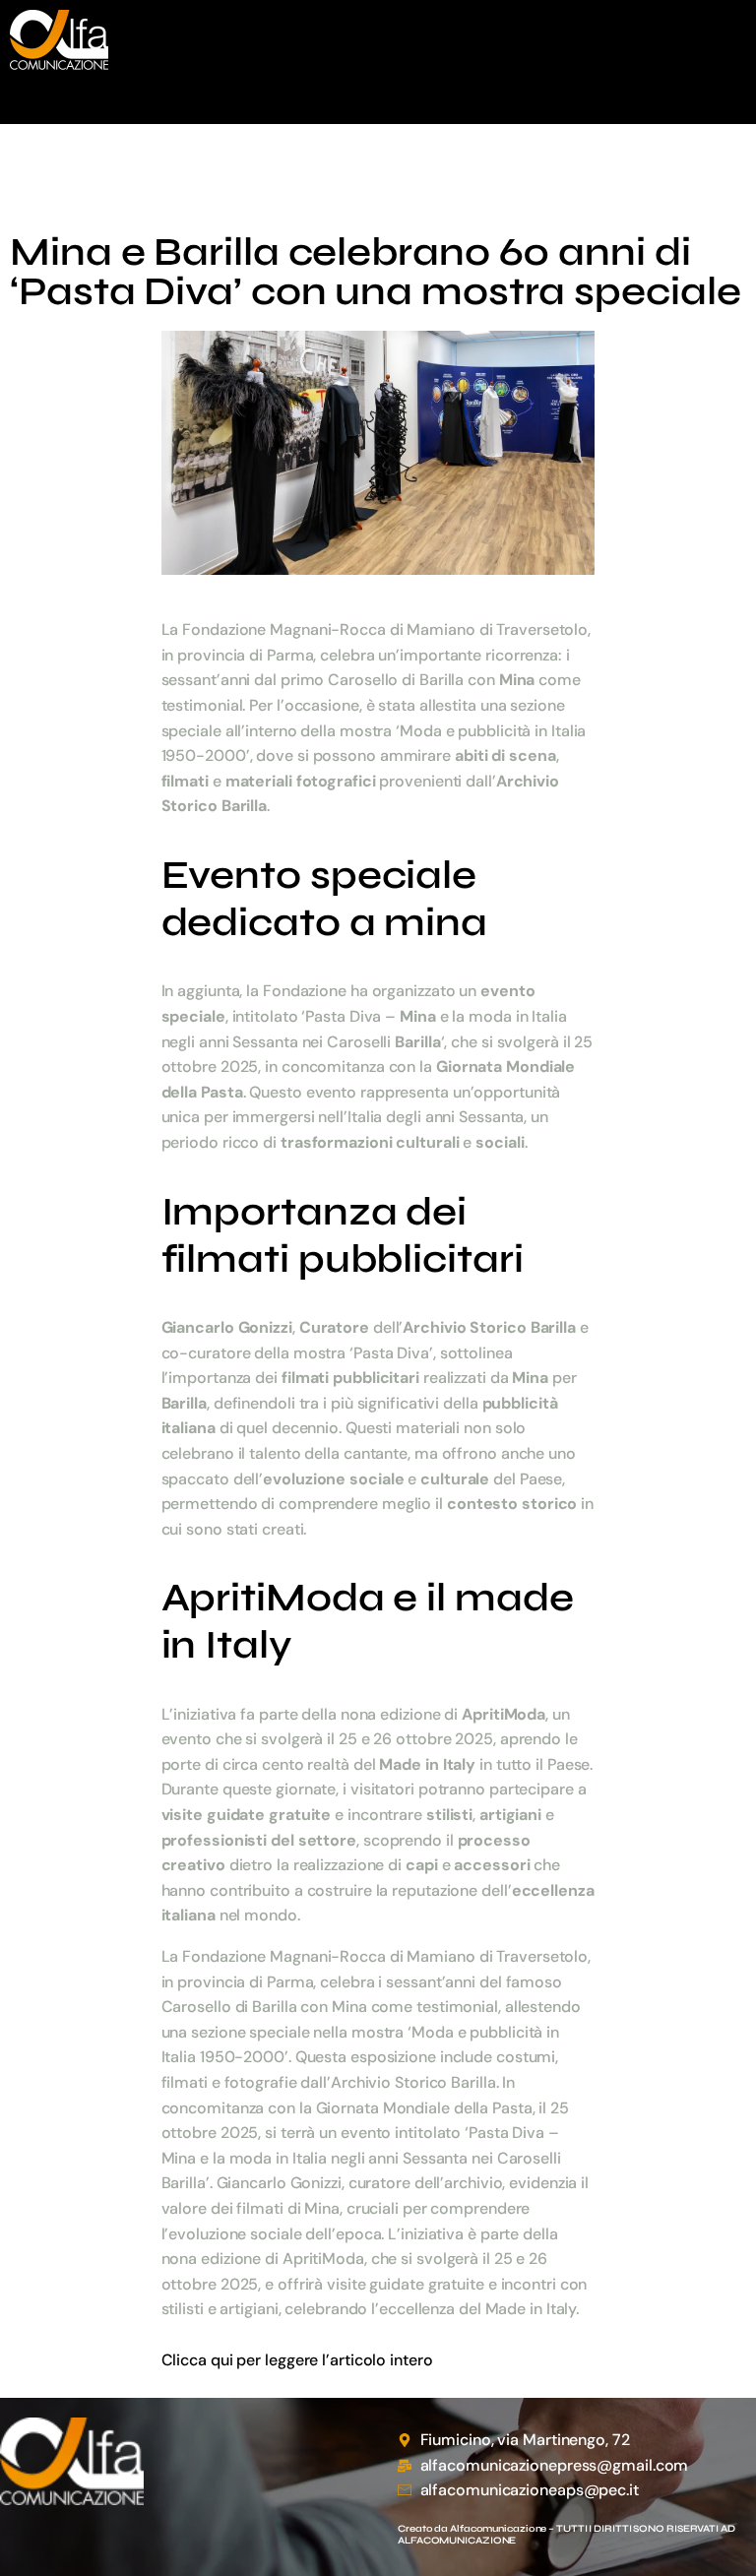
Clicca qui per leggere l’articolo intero (297, 2360)
